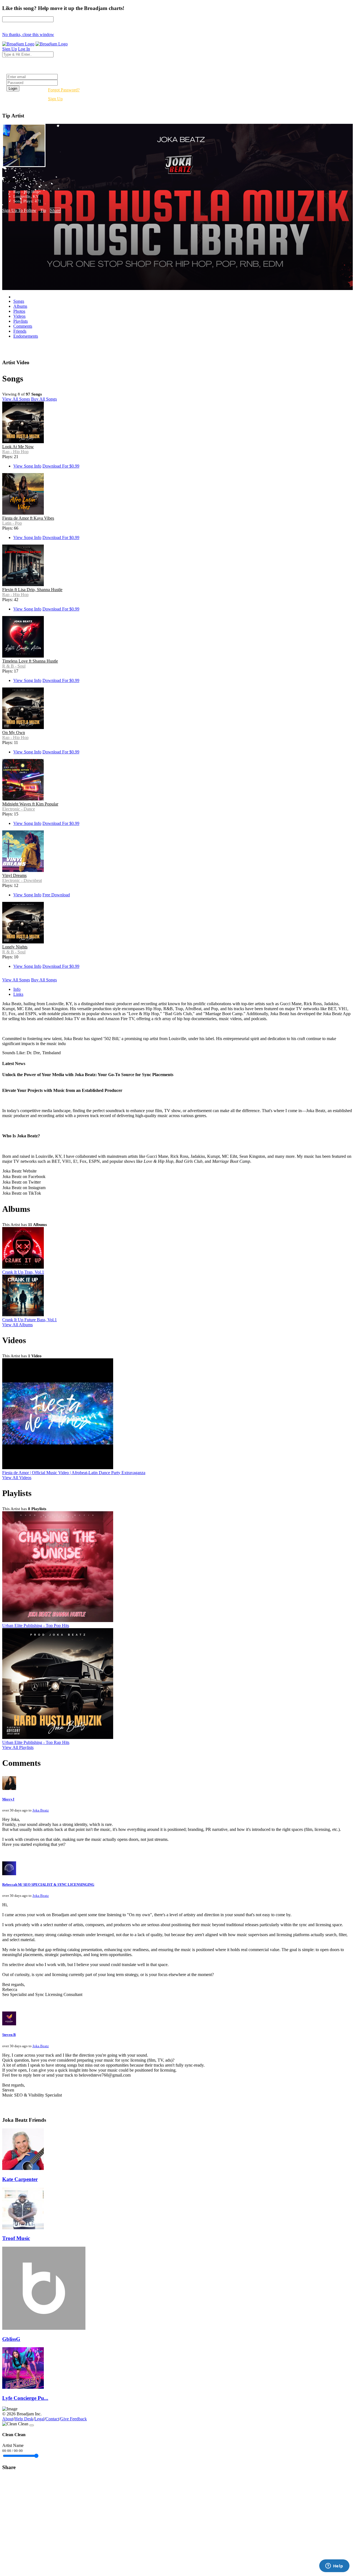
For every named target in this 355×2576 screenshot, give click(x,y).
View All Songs (16, 399)
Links (18, 994)
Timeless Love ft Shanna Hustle (30, 661)
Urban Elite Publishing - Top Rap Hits (36, 1742)
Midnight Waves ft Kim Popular (30, 804)
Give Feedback (73, 2419)
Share (55, 210)
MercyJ (8, 1799)
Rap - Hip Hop (15, 452)
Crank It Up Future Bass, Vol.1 (30, 1320)
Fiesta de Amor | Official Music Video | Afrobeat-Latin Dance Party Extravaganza (74, 1473)
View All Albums (17, 1325)
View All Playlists (18, 1747)
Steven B (9, 2035)
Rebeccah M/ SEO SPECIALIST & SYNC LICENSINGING (48, 1884)
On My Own (14, 732)
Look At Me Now (18, 447)
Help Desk (24, 2419)
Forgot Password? (64, 90)
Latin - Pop (12, 523)
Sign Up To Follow (19, 210)
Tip (43, 210)
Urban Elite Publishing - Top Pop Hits (36, 1626)
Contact (52, 2419)
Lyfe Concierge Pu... (25, 2398)
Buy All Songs (44, 399)
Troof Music (16, 2238)
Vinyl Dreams (14, 875)
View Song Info (27, 466)
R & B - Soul (14, 666)
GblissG (11, 2339)
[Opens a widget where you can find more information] (334, 2566)
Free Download (56, 895)
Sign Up (55, 99)
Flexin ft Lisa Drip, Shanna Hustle (32, 590)
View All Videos (17, 1478)
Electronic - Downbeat (22, 880)
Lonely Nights (15, 947)
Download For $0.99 (61, 466)
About (8, 2419)
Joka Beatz (41, 1810)
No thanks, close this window (28, 34)
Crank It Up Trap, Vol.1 (23, 1272)
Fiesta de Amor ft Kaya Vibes (28, 518)
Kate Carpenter (20, 2179)
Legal (39, 2419)
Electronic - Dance (19, 809)
